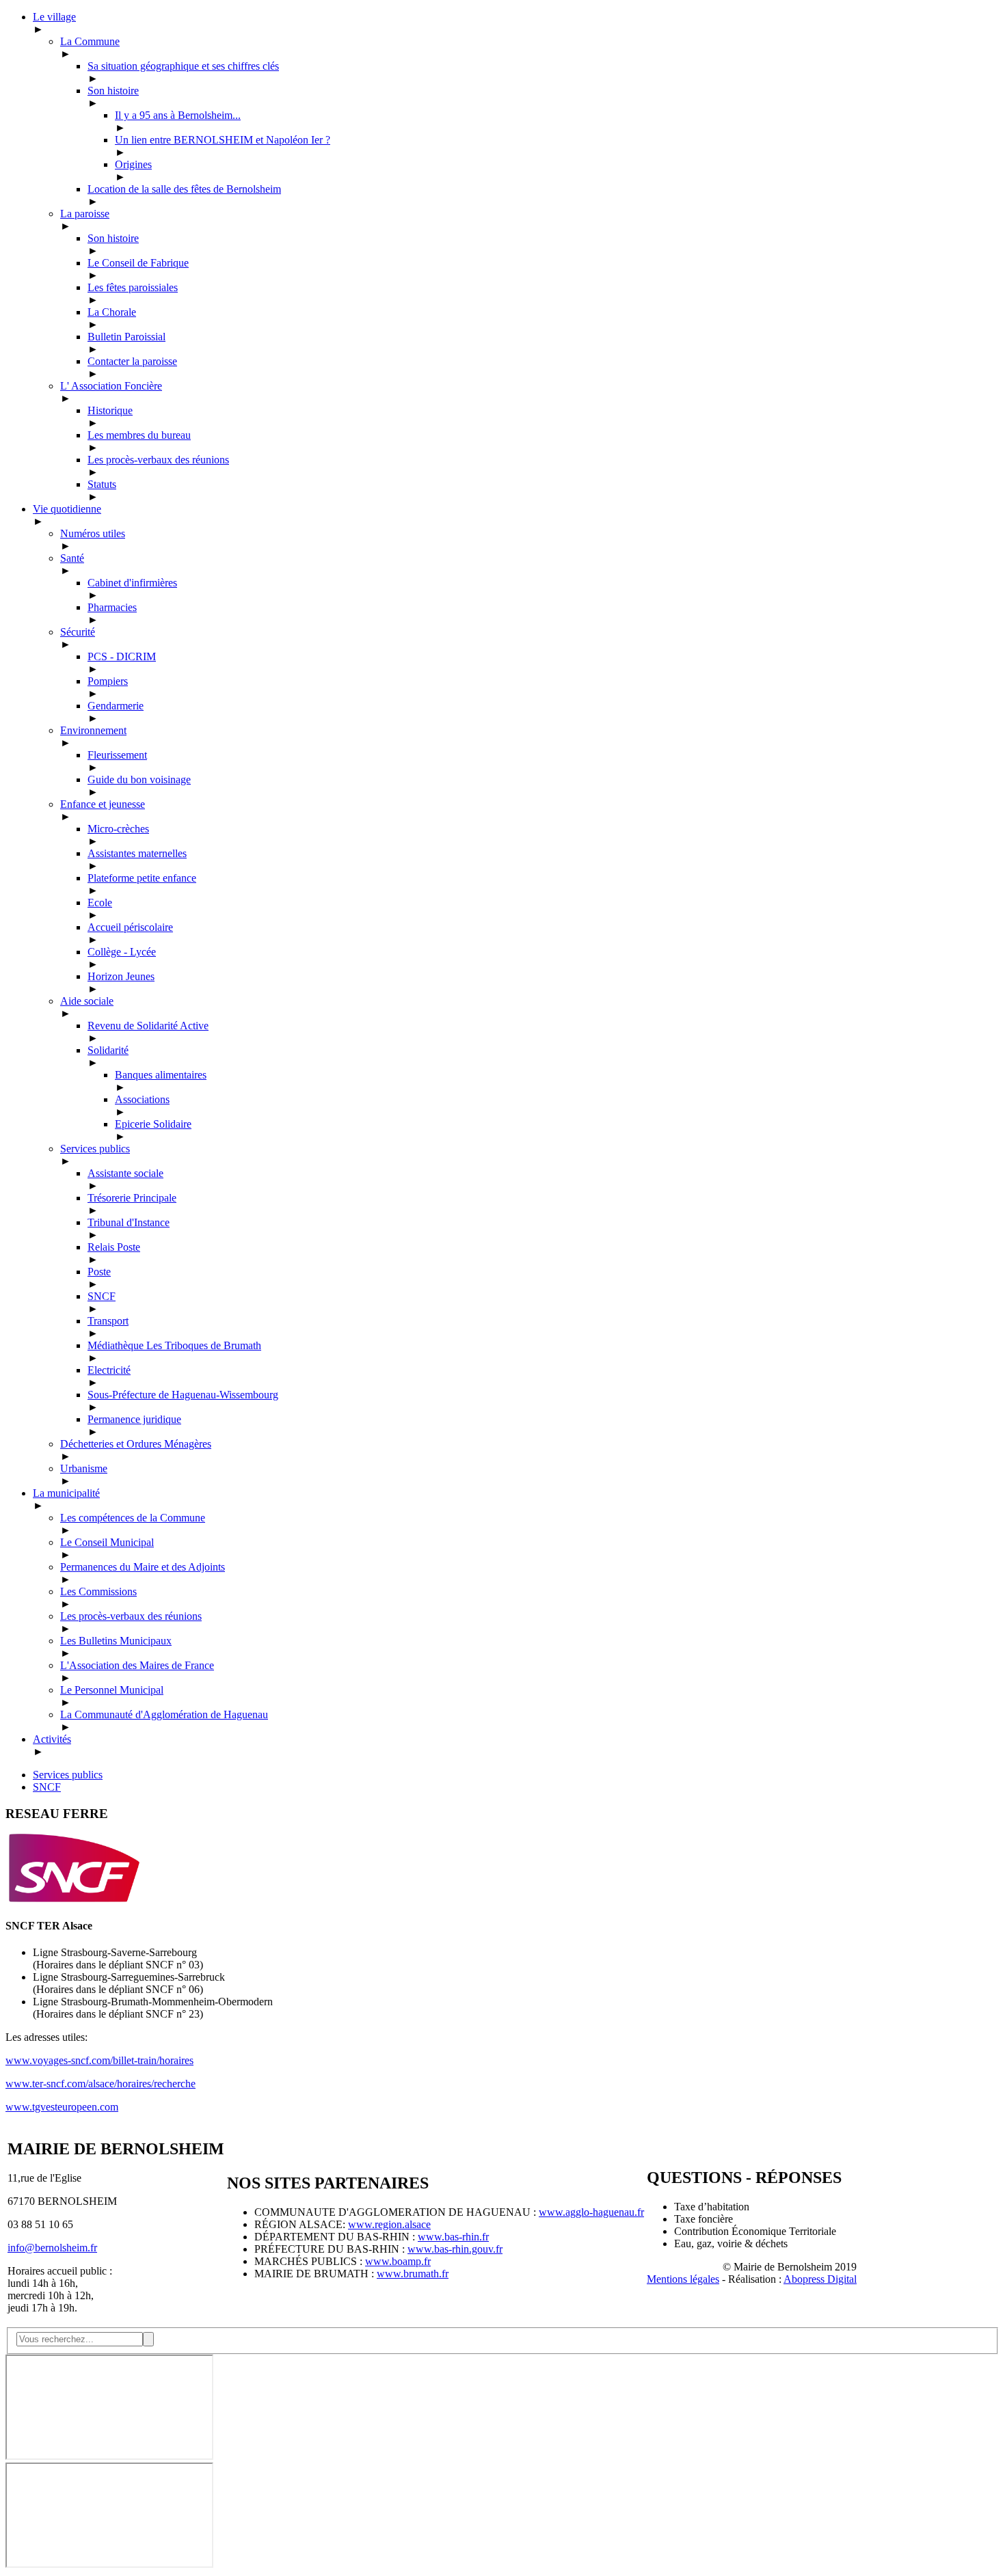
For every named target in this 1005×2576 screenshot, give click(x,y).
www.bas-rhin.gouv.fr (455, 2249)
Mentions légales (683, 2279)
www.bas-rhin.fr (453, 2237)
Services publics (68, 1775)
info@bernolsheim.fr (52, 2248)
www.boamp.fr (398, 2261)
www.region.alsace (389, 2224)
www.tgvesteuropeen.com (62, 2107)
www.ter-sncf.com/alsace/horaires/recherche (100, 2084)
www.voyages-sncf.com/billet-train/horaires (99, 2060)
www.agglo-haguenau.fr (591, 2212)
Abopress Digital (820, 2279)
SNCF (47, 1787)
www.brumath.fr (413, 2274)
